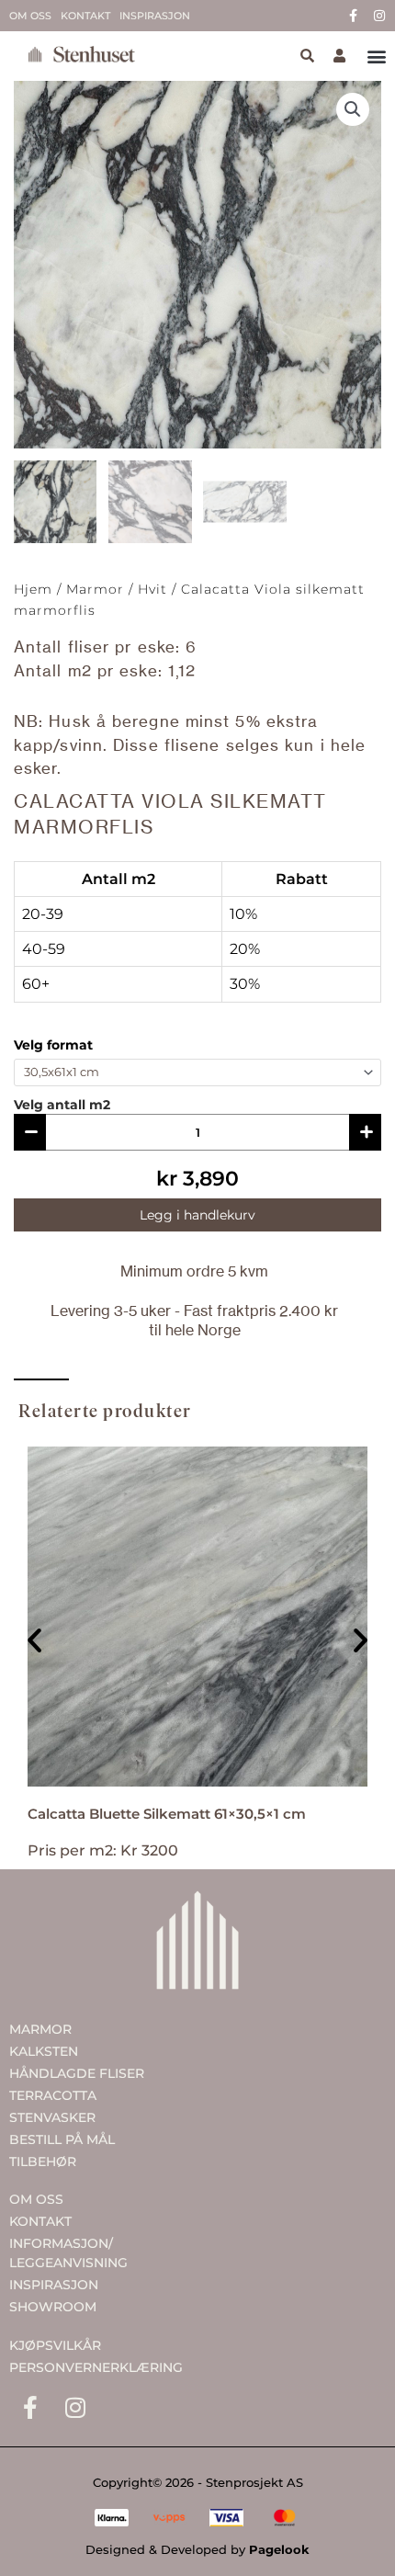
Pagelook (279, 2549)
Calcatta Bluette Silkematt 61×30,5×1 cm (167, 1814)
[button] (376, 57)
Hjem (33, 589)
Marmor (95, 589)
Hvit (152, 589)
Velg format (53, 1045)
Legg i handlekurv (197, 1215)
